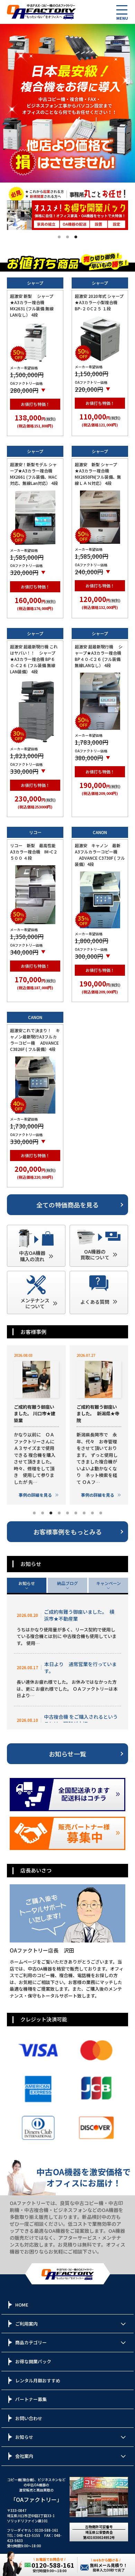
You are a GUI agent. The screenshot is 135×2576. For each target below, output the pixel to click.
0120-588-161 (46, 2530)
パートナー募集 (31, 2399)
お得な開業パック (33, 2361)
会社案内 (24, 2456)
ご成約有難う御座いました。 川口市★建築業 (35, 1414)
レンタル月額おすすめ (38, 2380)
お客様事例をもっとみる (67, 1532)
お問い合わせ (29, 2418)
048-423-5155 (28, 2535)
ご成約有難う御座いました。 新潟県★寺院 (98, 1414)
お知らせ (27, 1583)
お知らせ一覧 (67, 1754)
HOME (22, 2305)
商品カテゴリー (31, 2342)
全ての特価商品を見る (67, 1205)
